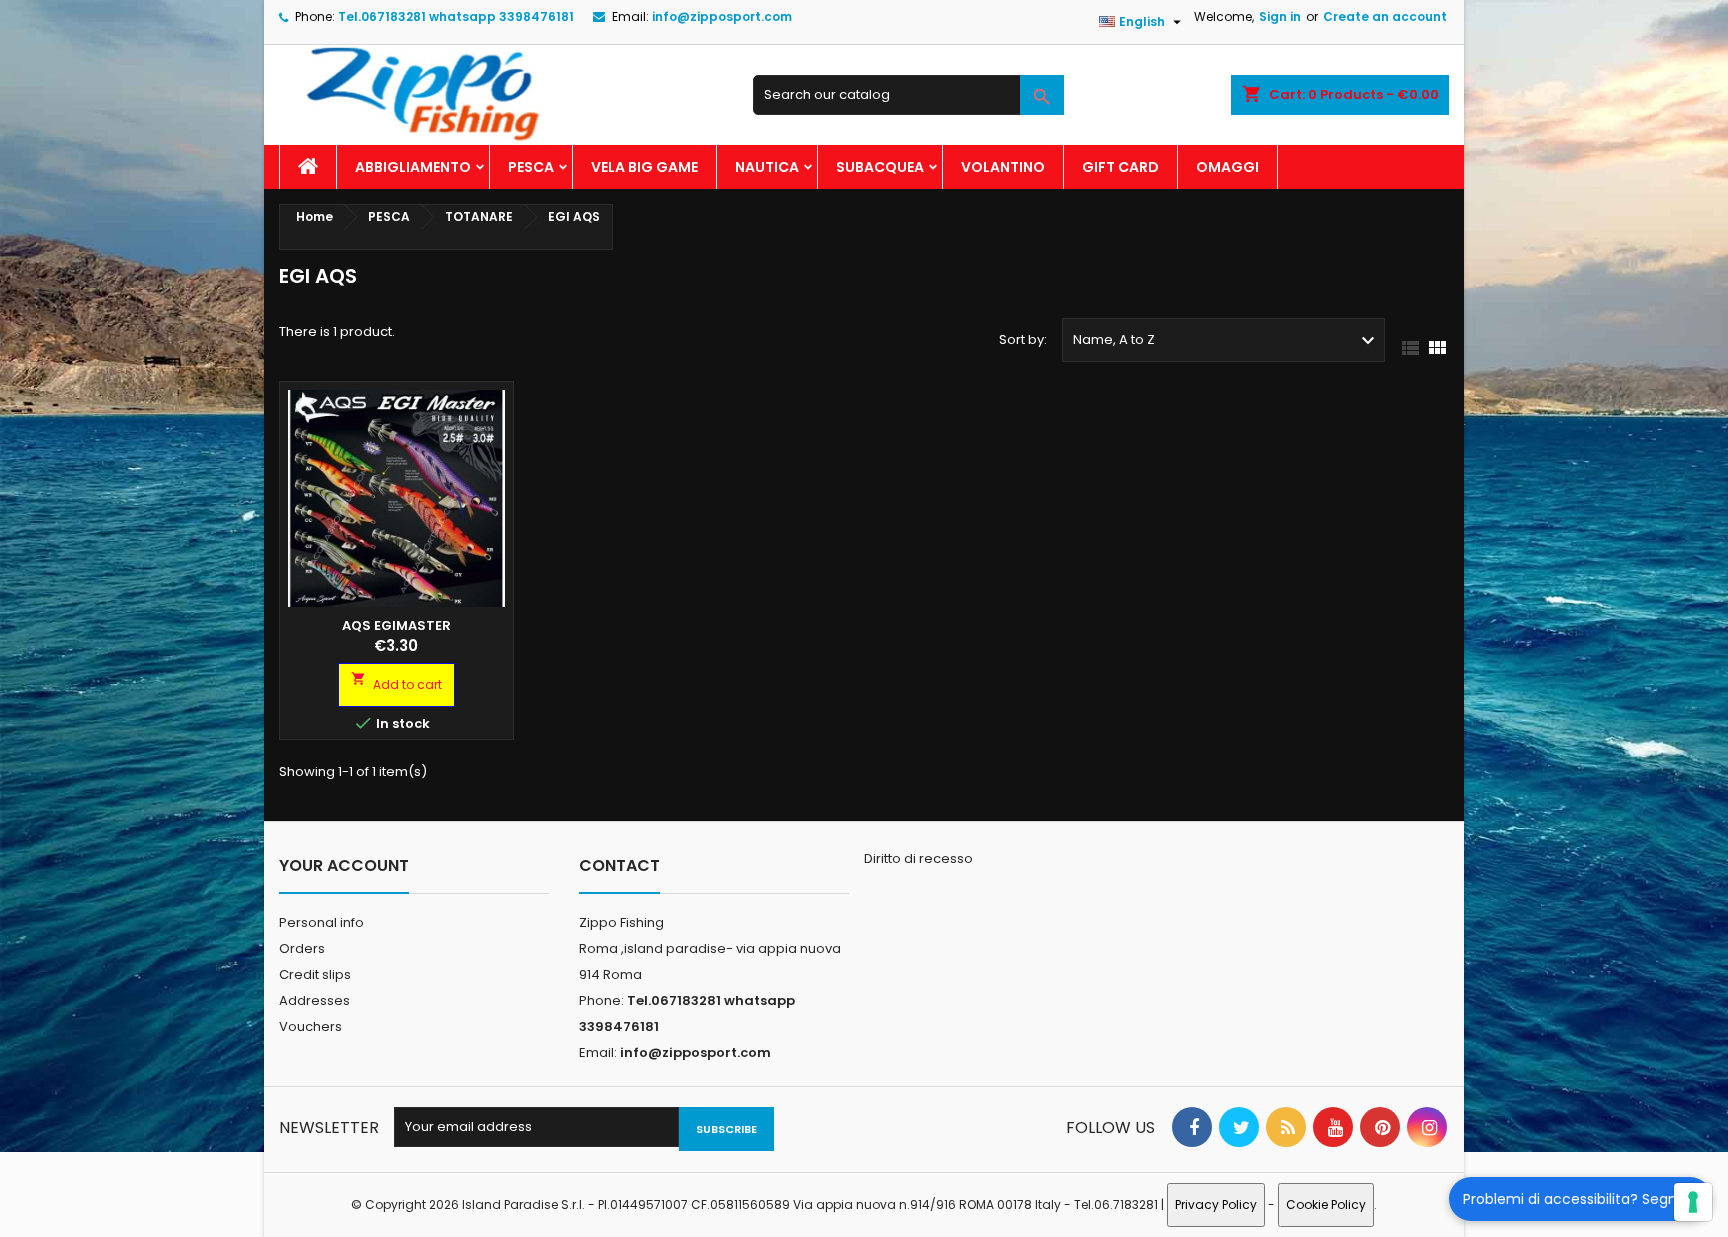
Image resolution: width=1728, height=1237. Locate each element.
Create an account (1385, 16)
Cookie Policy (1326, 1204)
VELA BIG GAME (644, 167)
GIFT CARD (1120, 167)
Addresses (314, 1000)
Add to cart (396, 682)
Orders (302, 948)
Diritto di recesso (918, 858)
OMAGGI (1227, 167)
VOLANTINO (1003, 167)
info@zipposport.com (722, 16)
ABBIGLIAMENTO (413, 167)
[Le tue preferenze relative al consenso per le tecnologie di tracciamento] (1693, 1202)
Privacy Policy (1216, 1204)
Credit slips (315, 974)
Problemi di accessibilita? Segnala (1580, 1199)
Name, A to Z (1226, 341)
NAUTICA (767, 167)
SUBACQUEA (880, 167)
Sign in (1280, 16)
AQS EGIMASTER (396, 625)
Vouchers (310, 1026)
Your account (344, 865)
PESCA (531, 167)
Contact (619, 865)
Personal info (321, 922)
